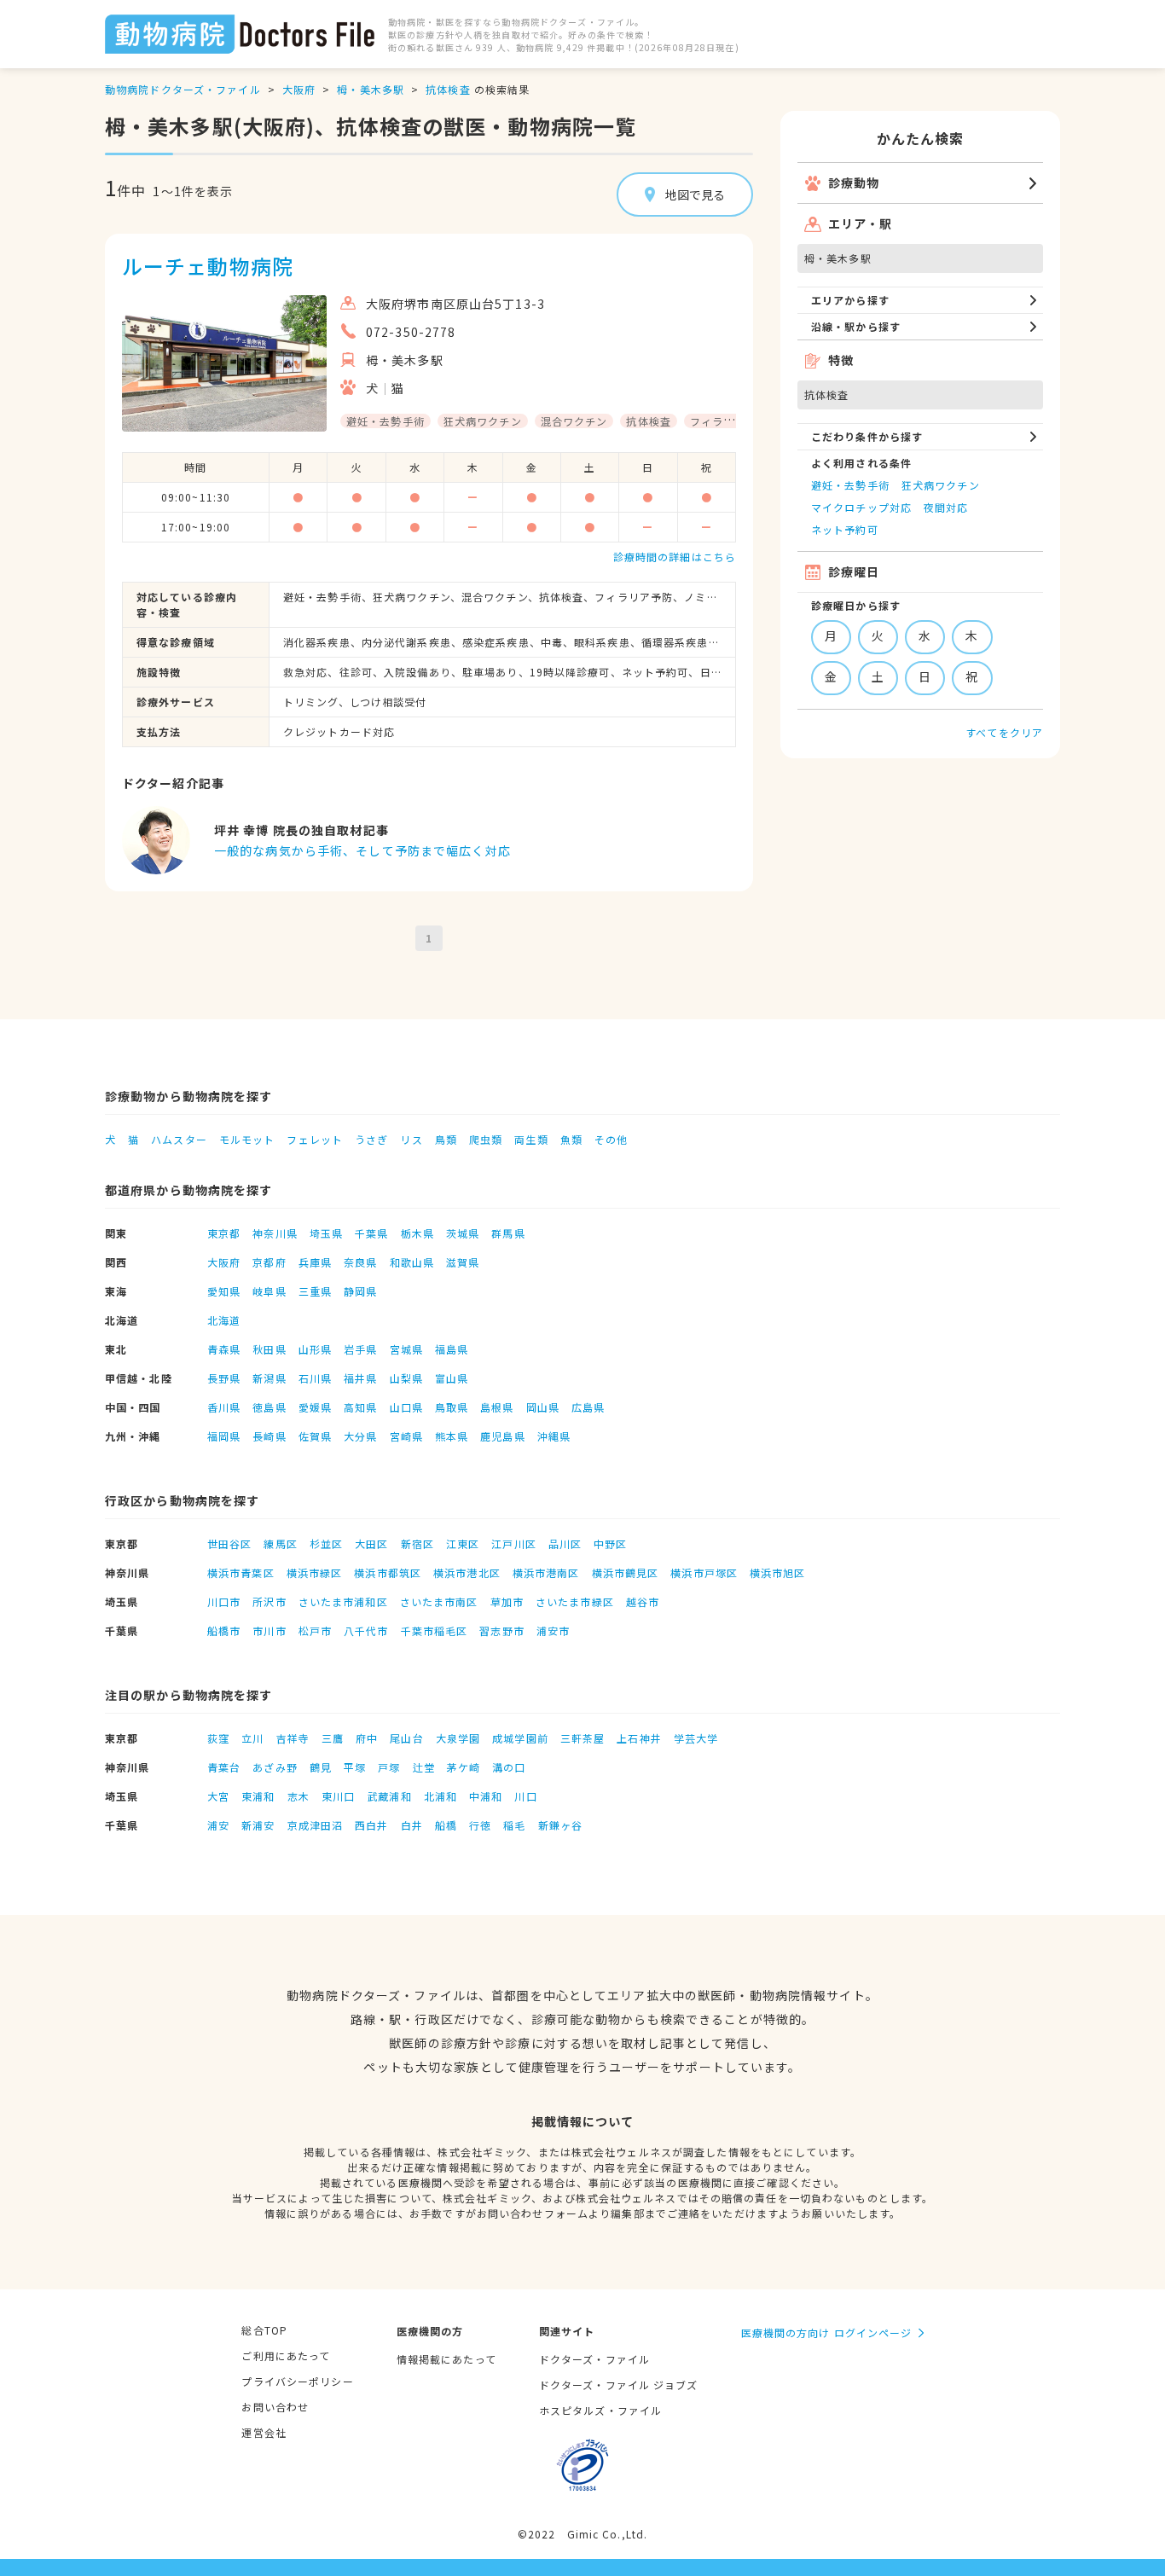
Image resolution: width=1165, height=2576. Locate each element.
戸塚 (389, 1767)
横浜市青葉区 (241, 1572)
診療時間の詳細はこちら (675, 557)
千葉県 (371, 1233)
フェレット (315, 1139)
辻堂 (424, 1767)
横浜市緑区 (315, 1572)
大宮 (218, 1796)
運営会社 (264, 2432)
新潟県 (269, 1378)
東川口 (338, 1796)
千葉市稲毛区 (435, 1630)
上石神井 (639, 1738)
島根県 (497, 1407)
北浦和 (440, 1796)
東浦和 (258, 1796)
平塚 (355, 1767)
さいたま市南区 (439, 1601)
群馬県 (508, 1233)
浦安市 (553, 1630)
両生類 (531, 1139)
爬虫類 (486, 1139)
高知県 (360, 1407)
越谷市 (643, 1601)
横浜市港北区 (467, 1572)
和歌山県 (412, 1262)
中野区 (610, 1543)
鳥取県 (452, 1407)
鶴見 (321, 1767)
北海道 (224, 1320)
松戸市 (315, 1630)
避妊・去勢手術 (850, 485)
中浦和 (486, 1796)
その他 (611, 1139)
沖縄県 (554, 1436)
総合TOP (264, 2330)
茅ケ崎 (464, 1767)
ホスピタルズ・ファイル (600, 2410)
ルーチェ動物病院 (208, 266)
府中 (367, 1738)
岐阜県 (269, 1291)
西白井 (371, 1825)
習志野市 (501, 1630)
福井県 (360, 1378)
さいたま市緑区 (575, 1601)
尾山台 (406, 1738)
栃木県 (417, 1233)
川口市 (224, 1601)
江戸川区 (513, 1543)
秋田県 (269, 1349)
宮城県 (406, 1349)
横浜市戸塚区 (704, 1572)
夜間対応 (946, 507)
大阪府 (299, 89)
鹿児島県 (502, 1436)
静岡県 (360, 1291)
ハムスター (179, 1139)
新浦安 (258, 1825)
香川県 (224, 1407)
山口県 (406, 1407)
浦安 (218, 1825)
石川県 (315, 1378)
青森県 (224, 1349)
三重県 (315, 1291)
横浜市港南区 (546, 1572)
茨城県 (463, 1233)
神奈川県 (275, 1233)
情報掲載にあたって (446, 2359)
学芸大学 (696, 1738)
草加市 (507, 1601)
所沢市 (269, 1601)
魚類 (571, 1139)
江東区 (463, 1543)
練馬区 (280, 1543)
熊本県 (452, 1436)
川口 (525, 1796)
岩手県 (360, 1349)
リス (411, 1139)
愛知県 (224, 1291)
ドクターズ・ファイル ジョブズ (619, 2385)
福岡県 (224, 1436)
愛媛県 (315, 1407)
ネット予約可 (845, 529)
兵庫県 (315, 1262)
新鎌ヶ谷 (560, 1825)
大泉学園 (458, 1738)
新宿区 (417, 1543)
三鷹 (333, 1738)
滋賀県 (463, 1262)
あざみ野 (275, 1767)
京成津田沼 (316, 1825)
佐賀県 (315, 1436)
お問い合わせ (275, 2407)
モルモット (247, 1139)
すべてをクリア (1004, 732)
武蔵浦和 (389, 1796)
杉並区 (326, 1543)
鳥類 (446, 1139)
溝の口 (509, 1767)
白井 (412, 1825)
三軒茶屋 (582, 1738)
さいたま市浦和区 (343, 1601)
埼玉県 (326, 1233)
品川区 (565, 1543)
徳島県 (269, 1407)
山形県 (315, 1349)
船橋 (446, 1825)
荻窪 (218, 1738)
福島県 (452, 1349)
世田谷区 (229, 1543)
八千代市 (366, 1630)
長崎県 (269, 1436)
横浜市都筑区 (388, 1572)
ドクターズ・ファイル (594, 2359)
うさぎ (371, 1139)
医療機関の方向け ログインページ (827, 2332)
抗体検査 (448, 89)
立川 (252, 1738)
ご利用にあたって (286, 2356)
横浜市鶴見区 (626, 1572)
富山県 (452, 1378)
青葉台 (224, 1767)
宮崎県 (406, 1436)
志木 (298, 1796)
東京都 (224, 1233)
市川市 (269, 1630)
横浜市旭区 (778, 1572)
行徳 (480, 1825)
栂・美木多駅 (371, 89)
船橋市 (224, 1630)
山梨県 (406, 1378)
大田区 (371, 1543)
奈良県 (360, 1262)
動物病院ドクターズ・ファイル (183, 89)
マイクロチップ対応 (861, 507)
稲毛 (514, 1825)
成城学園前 (520, 1738)
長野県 (224, 1378)
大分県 (360, 1436)
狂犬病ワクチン (941, 485)
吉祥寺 (293, 1738)
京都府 (269, 1262)
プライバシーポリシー (297, 2381)
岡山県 (543, 1407)
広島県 (588, 1407)
